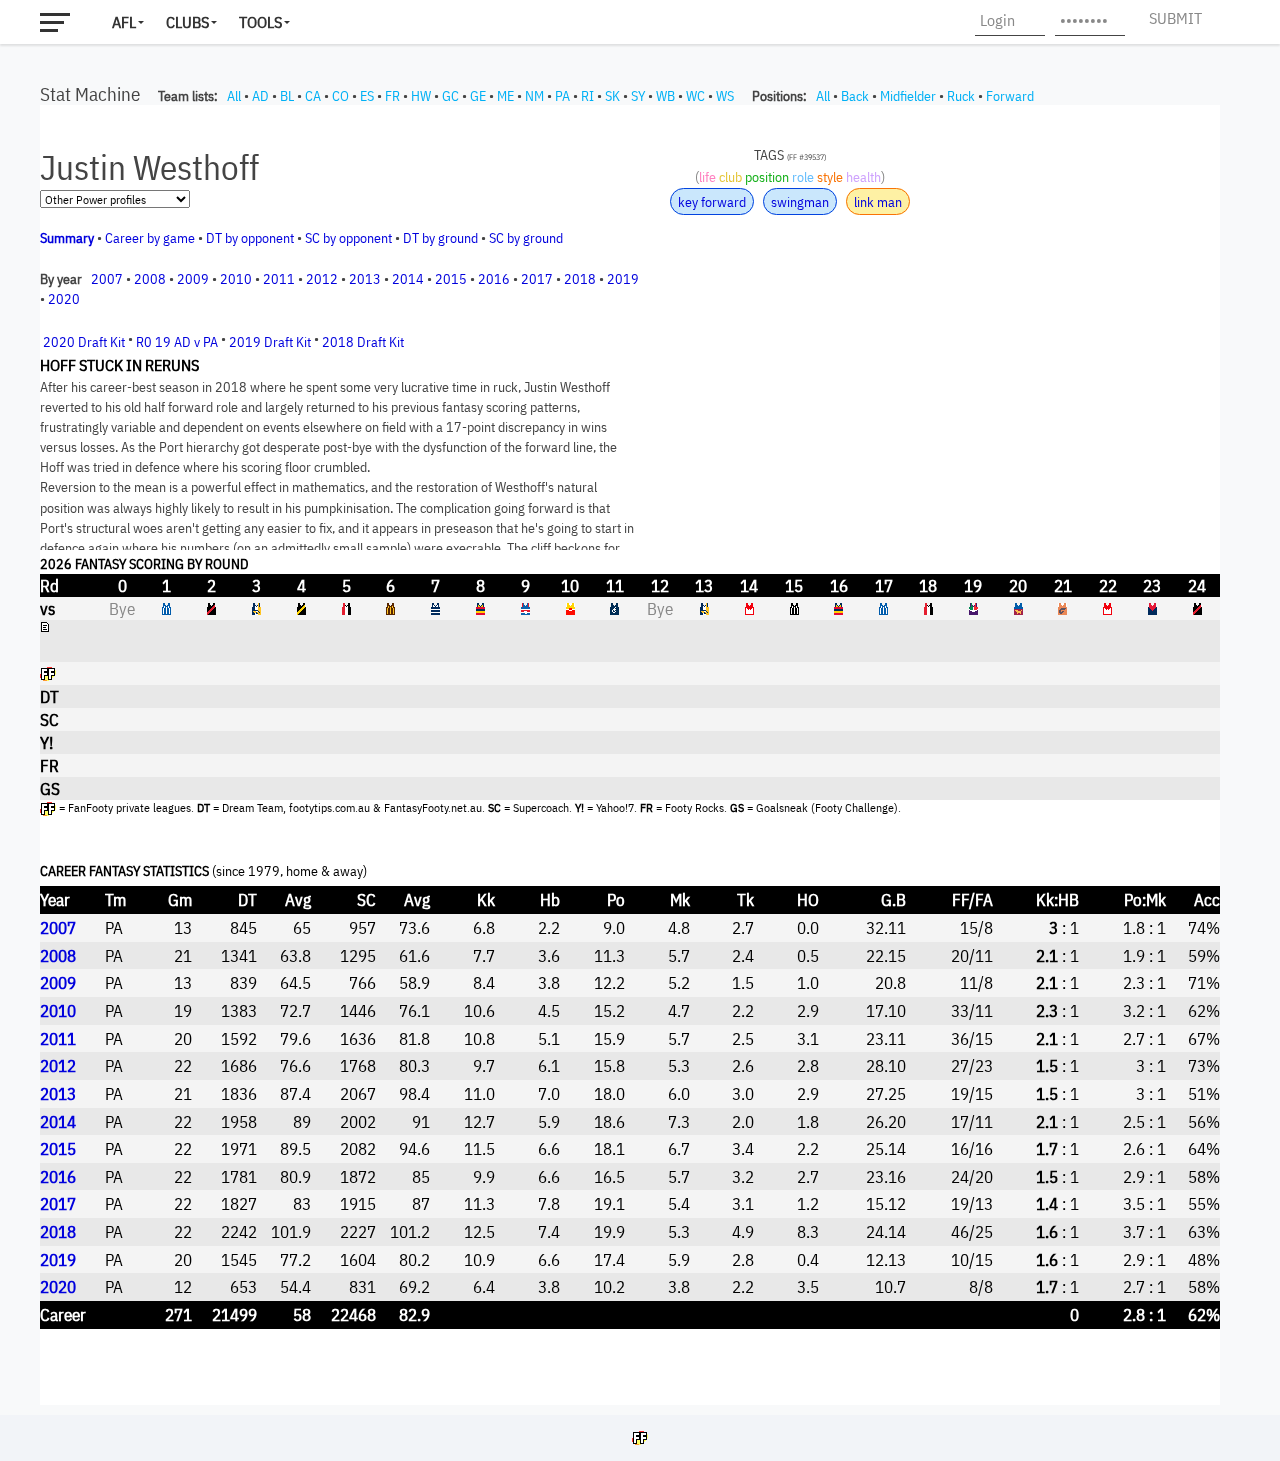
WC (695, 96)
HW (421, 96)
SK (612, 96)
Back (855, 96)
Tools (260, 22)
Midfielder (908, 96)
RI (587, 96)
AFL (124, 22)
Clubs (187, 22)
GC (450, 96)
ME (505, 96)
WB (665, 96)
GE (478, 96)
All (234, 96)
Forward (1010, 96)
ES (367, 96)
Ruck (961, 96)
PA (562, 96)
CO (340, 96)
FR (392, 96)
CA (313, 96)
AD (260, 96)
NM (534, 96)
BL (287, 96)
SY (638, 96)
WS (725, 96)
